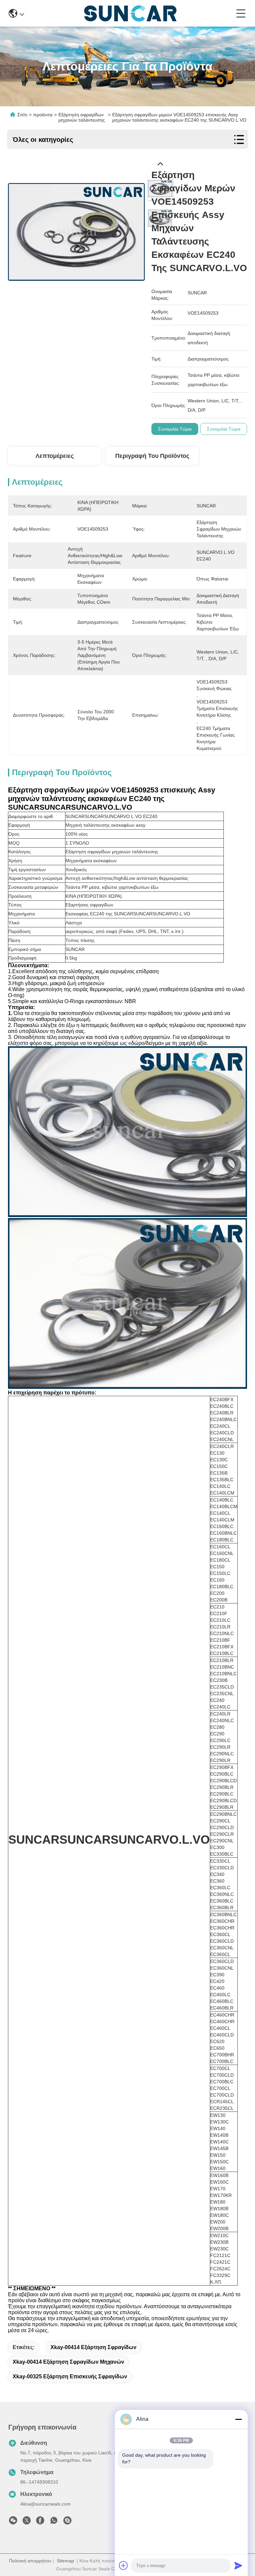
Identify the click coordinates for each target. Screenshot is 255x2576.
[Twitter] (27, 2522)
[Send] (238, 2565)
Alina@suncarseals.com (45, 2504)
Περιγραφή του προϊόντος (152, 456)
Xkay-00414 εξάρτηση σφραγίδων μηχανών (68, 2362)
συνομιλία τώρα (175, 429)
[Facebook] (40, 2522)
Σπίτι (22, 115)
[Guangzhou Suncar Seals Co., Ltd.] (130, 13)
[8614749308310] (54, 2522)
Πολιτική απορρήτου (30, 2561)
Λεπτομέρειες (55, 456)
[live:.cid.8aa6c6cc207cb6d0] (67, 2522)
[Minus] (238, 2419)
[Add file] (124, 2565)
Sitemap (65, 2561)
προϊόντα (43, 115)
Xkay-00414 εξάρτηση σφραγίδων (93, 2347)
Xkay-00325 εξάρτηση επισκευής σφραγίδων (70, 2376)
